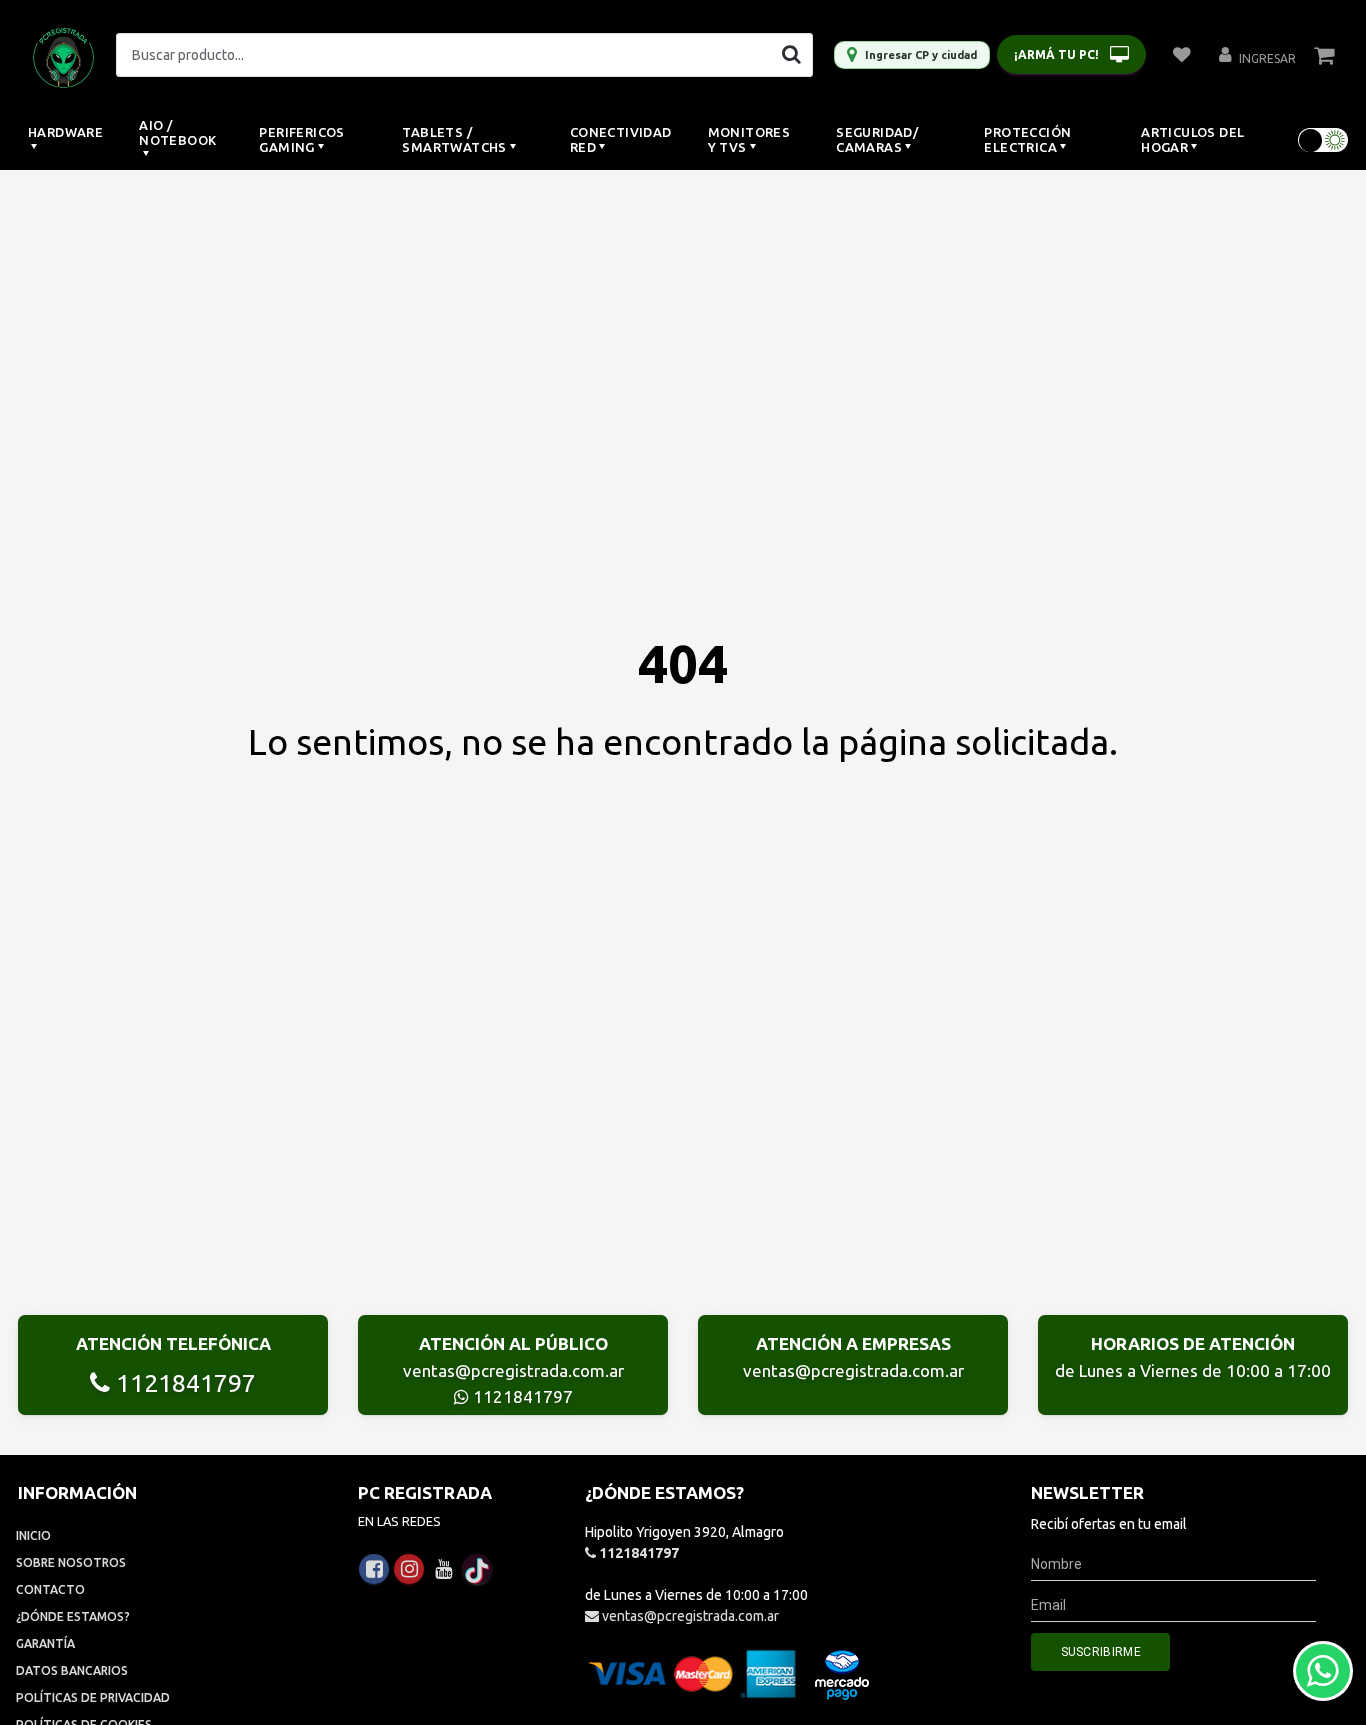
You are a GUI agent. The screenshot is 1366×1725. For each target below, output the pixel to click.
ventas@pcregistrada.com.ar (513, 1370)
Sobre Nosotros (71, 1562)
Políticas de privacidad (93, 1697)
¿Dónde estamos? (73, 1616)
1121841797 (183, 1383)
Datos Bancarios (72, 1670)
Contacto (50, 1589)
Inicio (33, 1535)
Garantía (45, 1643)
